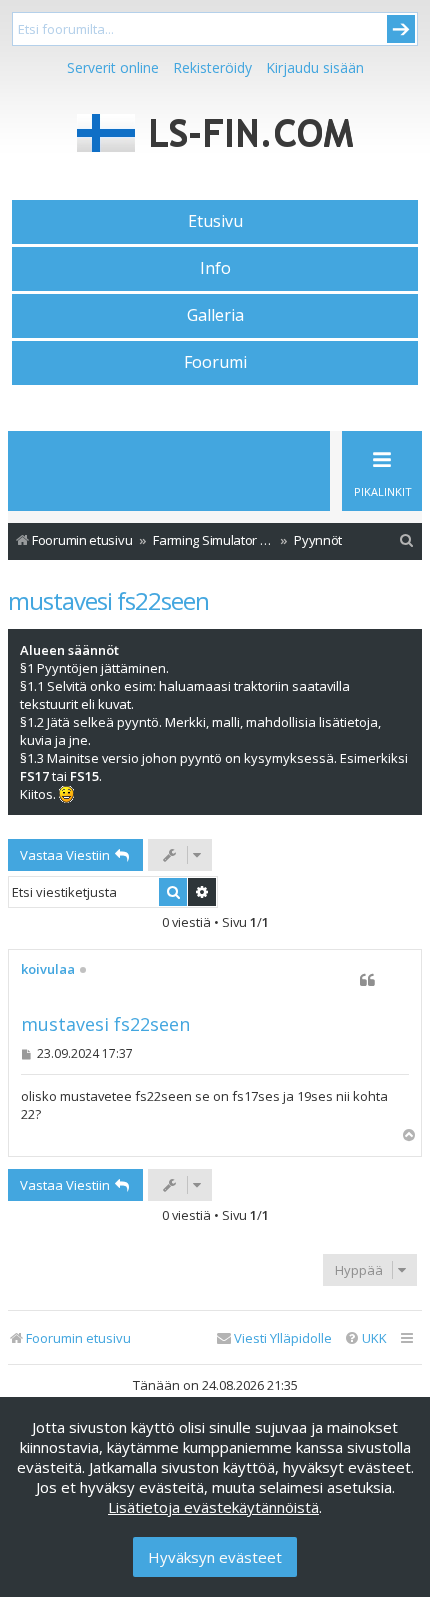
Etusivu (215, 221)
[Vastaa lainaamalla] (367, 980)
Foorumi (215, 362)
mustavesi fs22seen (108, 600)
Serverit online (113, 67)
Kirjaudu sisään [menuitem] (315, 67)
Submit (401, 29)
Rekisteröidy (212, 67)
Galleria (215, 315)
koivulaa (48, 970)
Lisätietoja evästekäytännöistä (213, 1507)
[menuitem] (407, 540)
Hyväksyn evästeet (215, 1557)
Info (215, 268)
